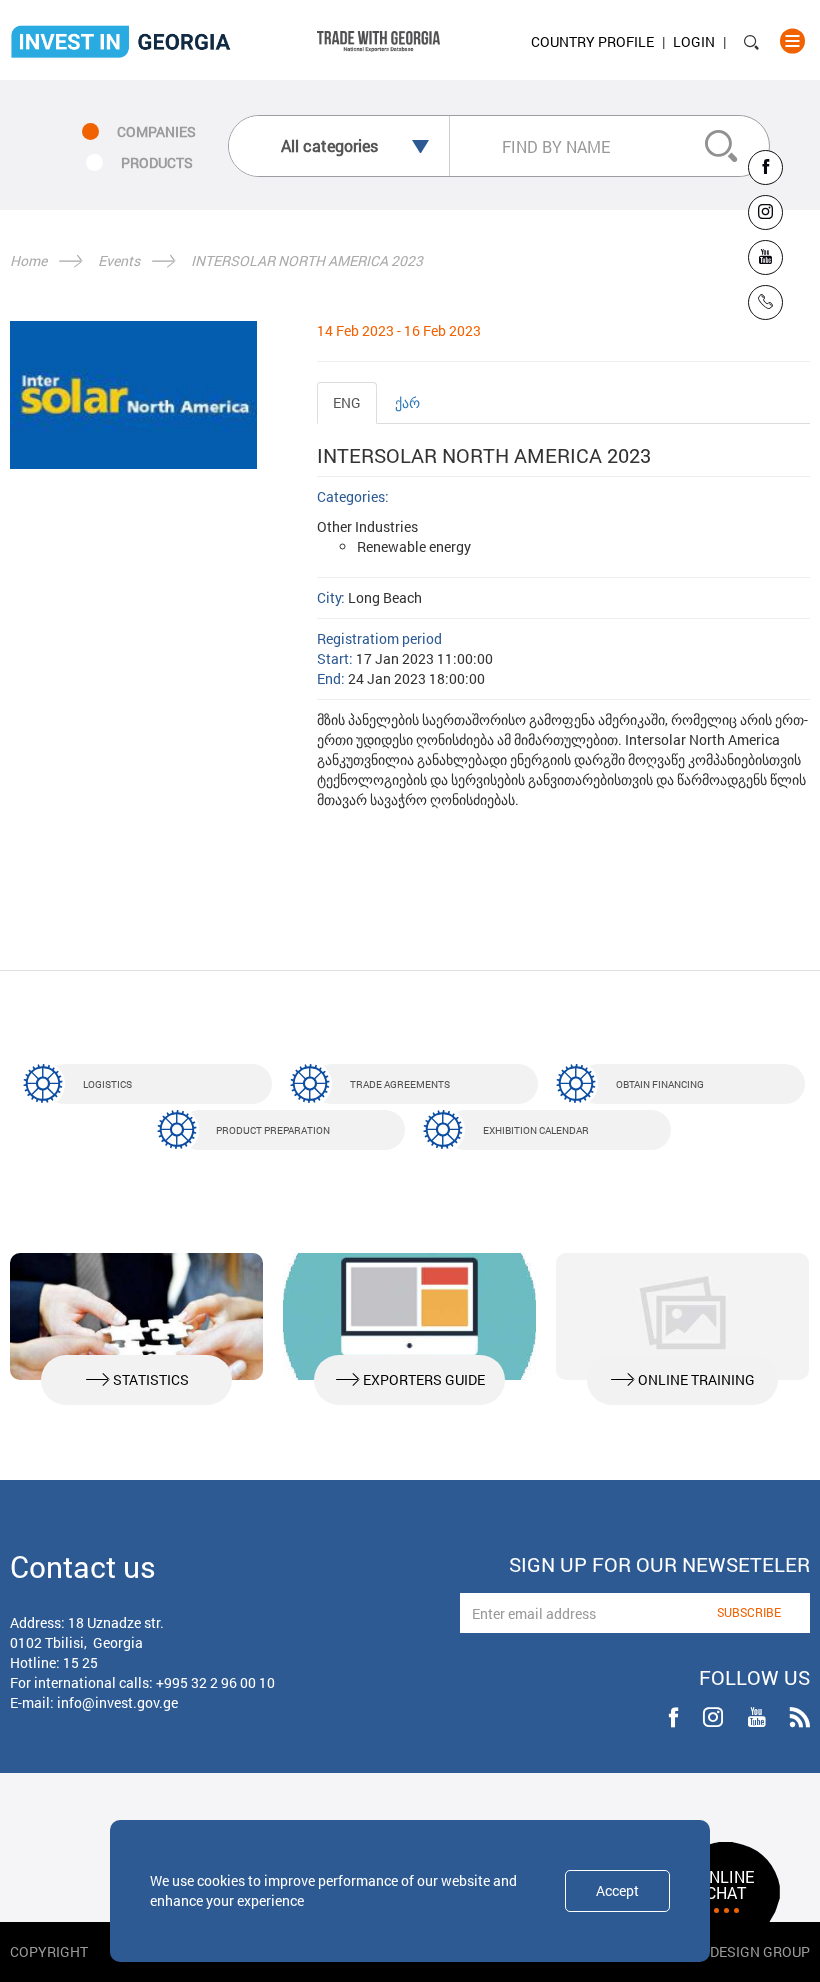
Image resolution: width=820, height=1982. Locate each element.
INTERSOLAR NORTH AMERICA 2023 (307, 260)
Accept (617, 1890)
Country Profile (592, 41)
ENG (347, 402)
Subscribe (749, 1612)
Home (28, 260)
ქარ (407, 402)
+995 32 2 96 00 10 (215, 1682)
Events (119, 260)
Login (694, 41)
